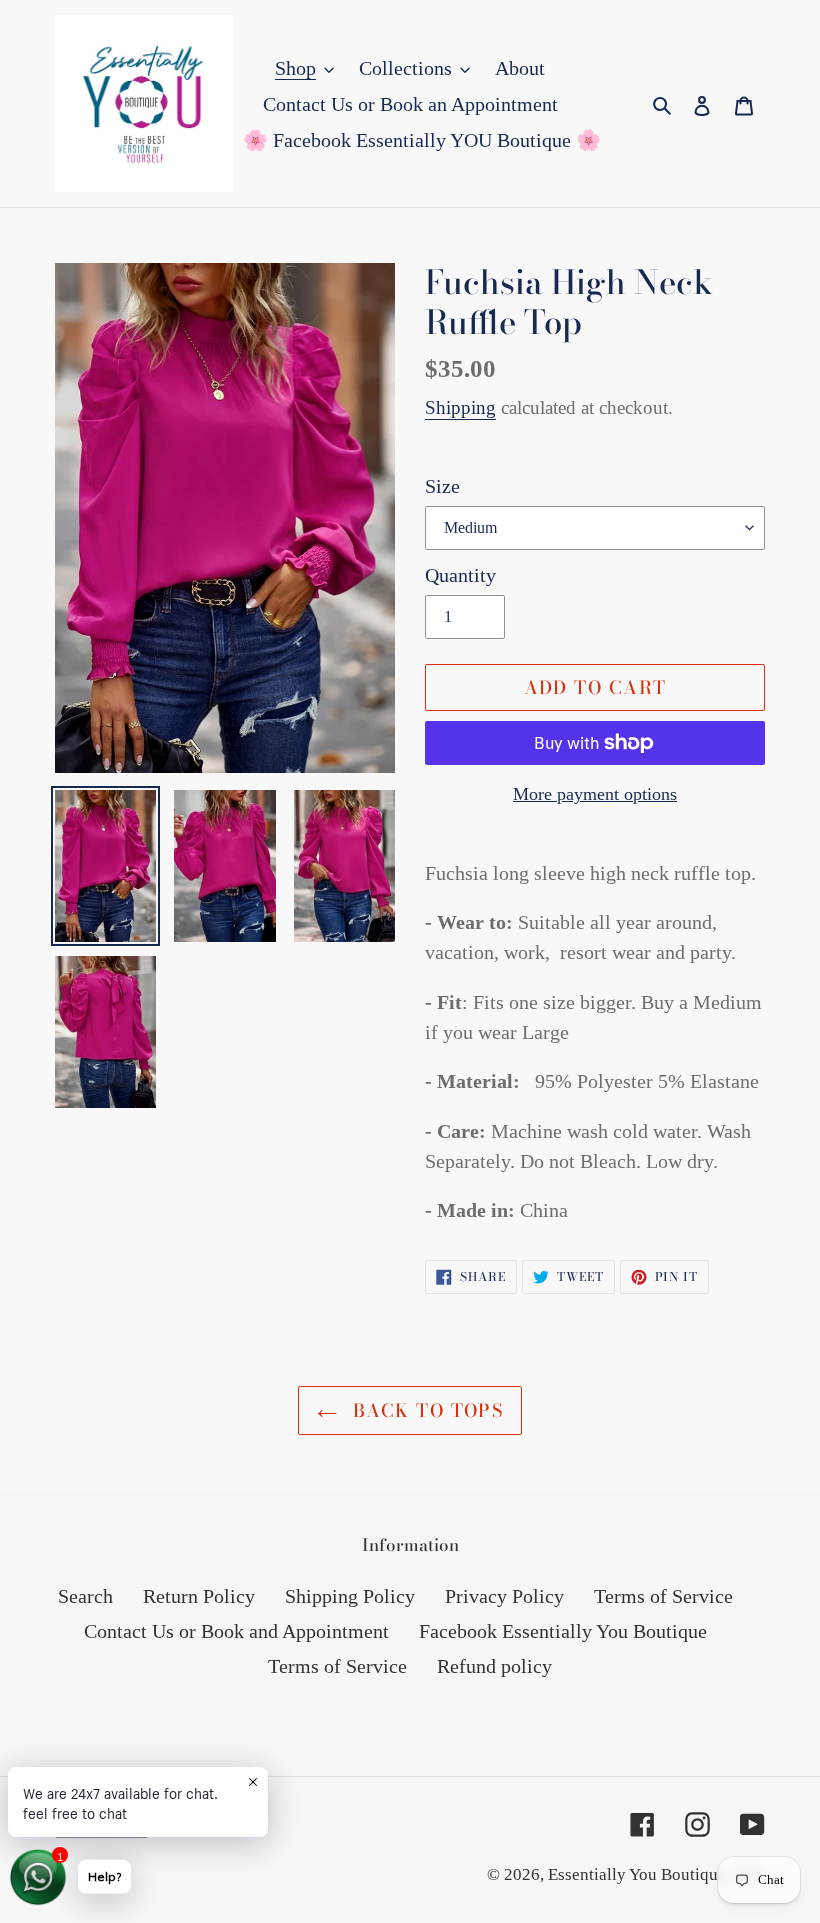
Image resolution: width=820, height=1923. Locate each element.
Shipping (460, 407)
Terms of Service (663, 1596)
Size (442, 486)
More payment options (595, 794)
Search (85, 1596)
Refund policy (494, 1666)
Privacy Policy (504, 1596)
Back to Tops (425, 1410)
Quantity (460, 575)
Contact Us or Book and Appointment (236, 1631)
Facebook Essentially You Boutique (563, 1631)
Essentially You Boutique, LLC (656, 1874)
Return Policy (199, 1596)
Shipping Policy (350, 1596)
